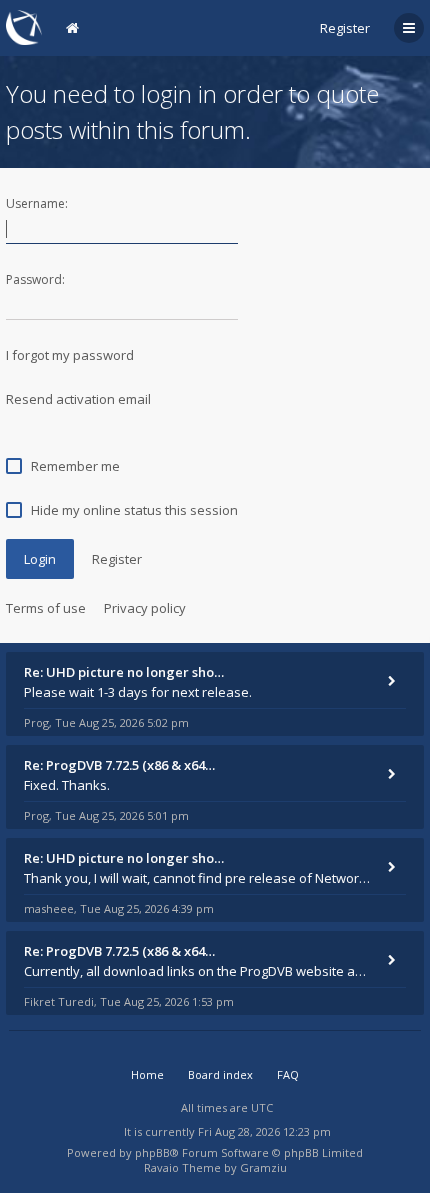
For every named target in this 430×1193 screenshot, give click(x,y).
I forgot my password (70, 355)
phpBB (152, 1152)
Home (147, 1074)
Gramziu (263, 1167)
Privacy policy (145, 608)
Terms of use (46, 608)
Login (40, 559)
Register (345, 28)
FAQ (288, 1074)
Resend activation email (78, 399)
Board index (220, 1074)
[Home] (24, 27)
